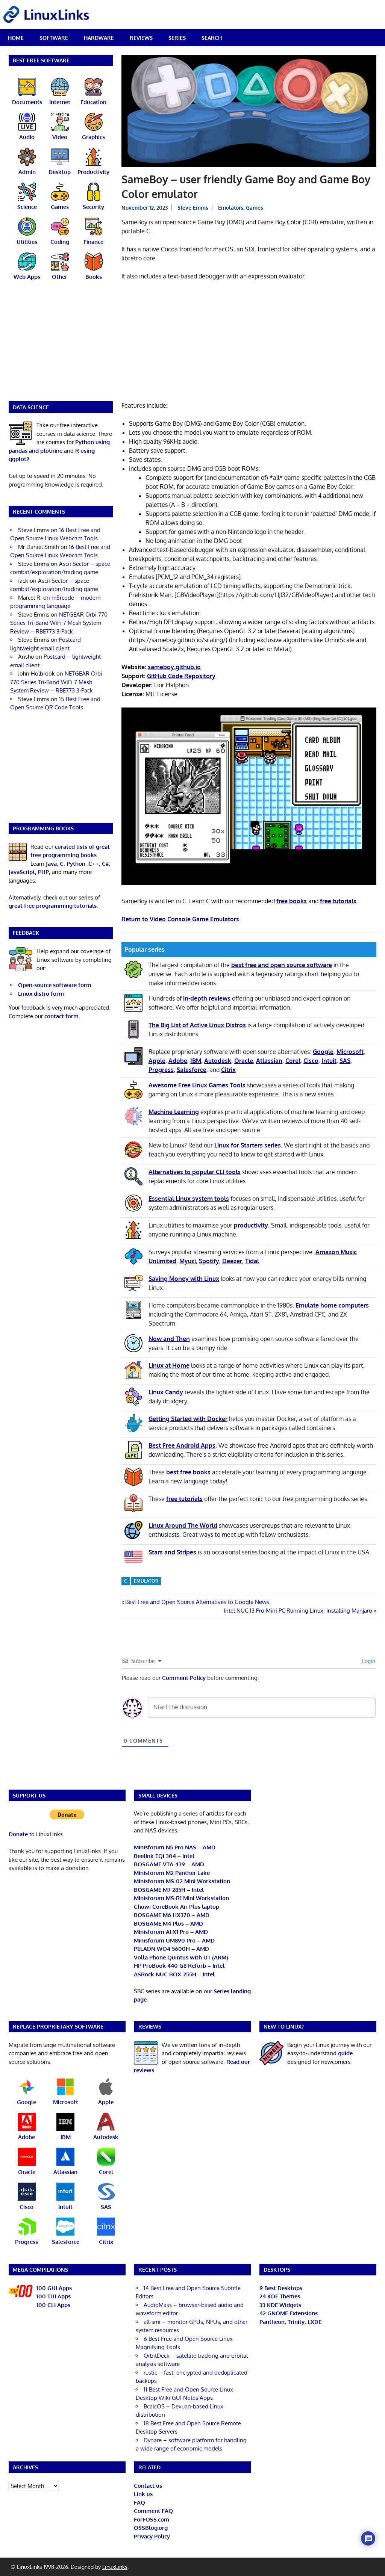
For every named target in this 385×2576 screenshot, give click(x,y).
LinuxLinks (115, 2567)
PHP (43, 872)
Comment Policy (184, 1678)
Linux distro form (41, 994)
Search (212, 38)
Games (255, 208)
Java (51, 864)
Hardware (99, 38)
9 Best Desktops (281, 2288)
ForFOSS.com (152, 2519)
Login (368, 1661)
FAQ (139, 2503)
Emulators (231, 208)
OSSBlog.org (151, 2528)
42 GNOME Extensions (289, 2313)
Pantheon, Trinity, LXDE (290, 2322)
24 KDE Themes (280, 2296)
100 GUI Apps (54, 2288)
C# (105, 864)
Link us (143, 2494)
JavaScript (22, 872)
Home (16, 38)
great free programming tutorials (53, 906)
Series (177, 38)
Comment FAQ (153, 2511)
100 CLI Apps (53, 2305)
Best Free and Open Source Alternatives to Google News (197, 1602)
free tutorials (338, 901)
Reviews (141, 38)
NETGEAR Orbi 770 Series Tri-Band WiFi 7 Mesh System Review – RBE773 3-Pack (59, 623)
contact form (61, 1016)
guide (345, 2053)
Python (76, 864)
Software (54, 38)
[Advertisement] (249, 342)
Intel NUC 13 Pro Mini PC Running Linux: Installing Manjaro (298, 1611)
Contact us (148, 2486)
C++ (94, 864)
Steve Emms (193, 208)
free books (292, 901)
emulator (146, 1581)
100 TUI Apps (54, 2296)
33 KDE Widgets (280, 2305)
